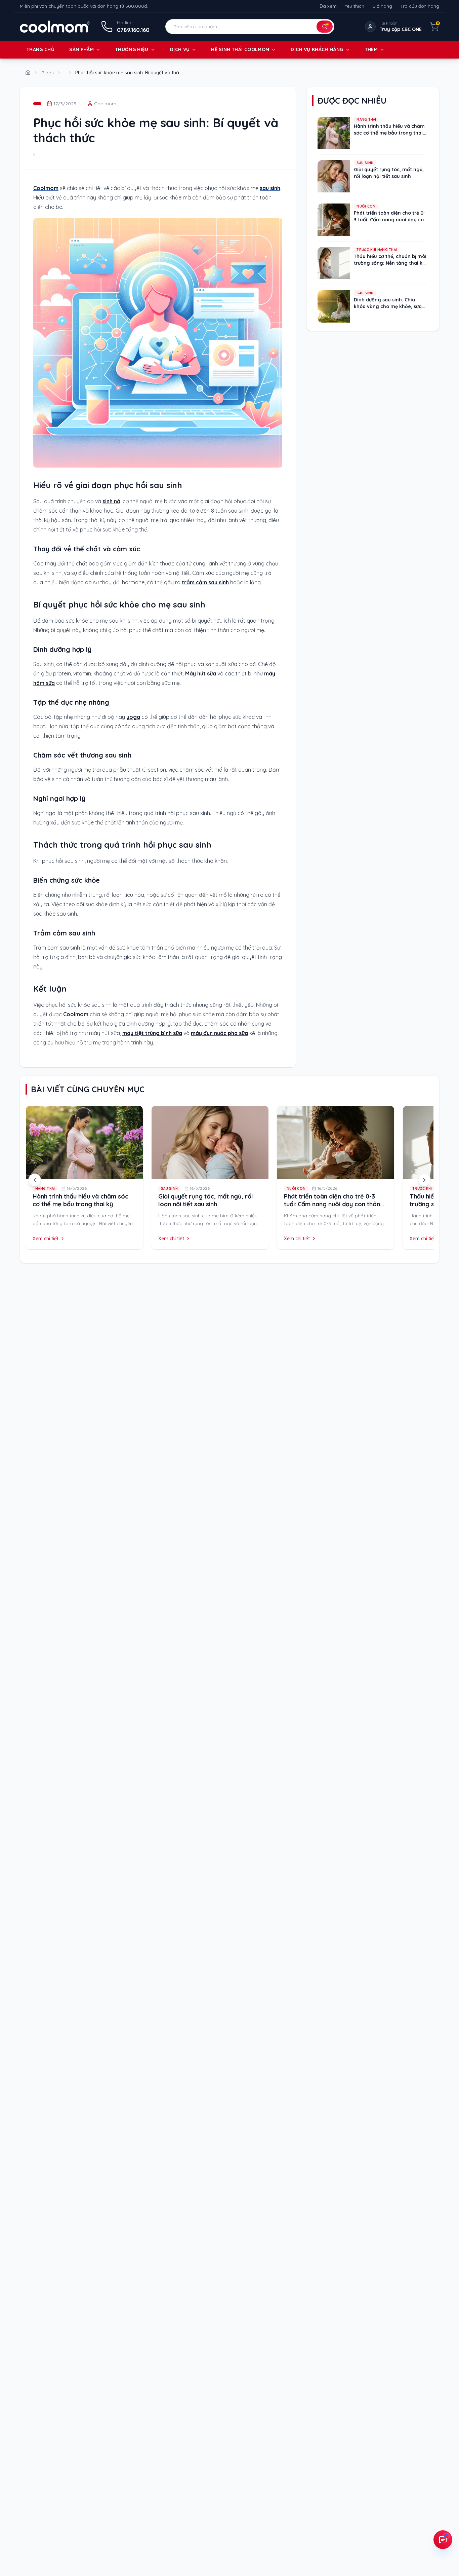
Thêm (371, 49)
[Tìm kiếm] (325, 27)
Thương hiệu (132, 49)
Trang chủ (40, 49)
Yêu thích (354, 6)
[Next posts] (424, 1180)
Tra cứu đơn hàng (420, 6)
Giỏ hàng (382, 6)
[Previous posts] (35, 1180)
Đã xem (328, 6)
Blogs (48, 73)
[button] (250, 27)
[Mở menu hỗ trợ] (443, 2540)
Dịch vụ (180, 49)
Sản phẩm (81, 49)
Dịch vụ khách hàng (317, 49)
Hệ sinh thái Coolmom (240, 49)
